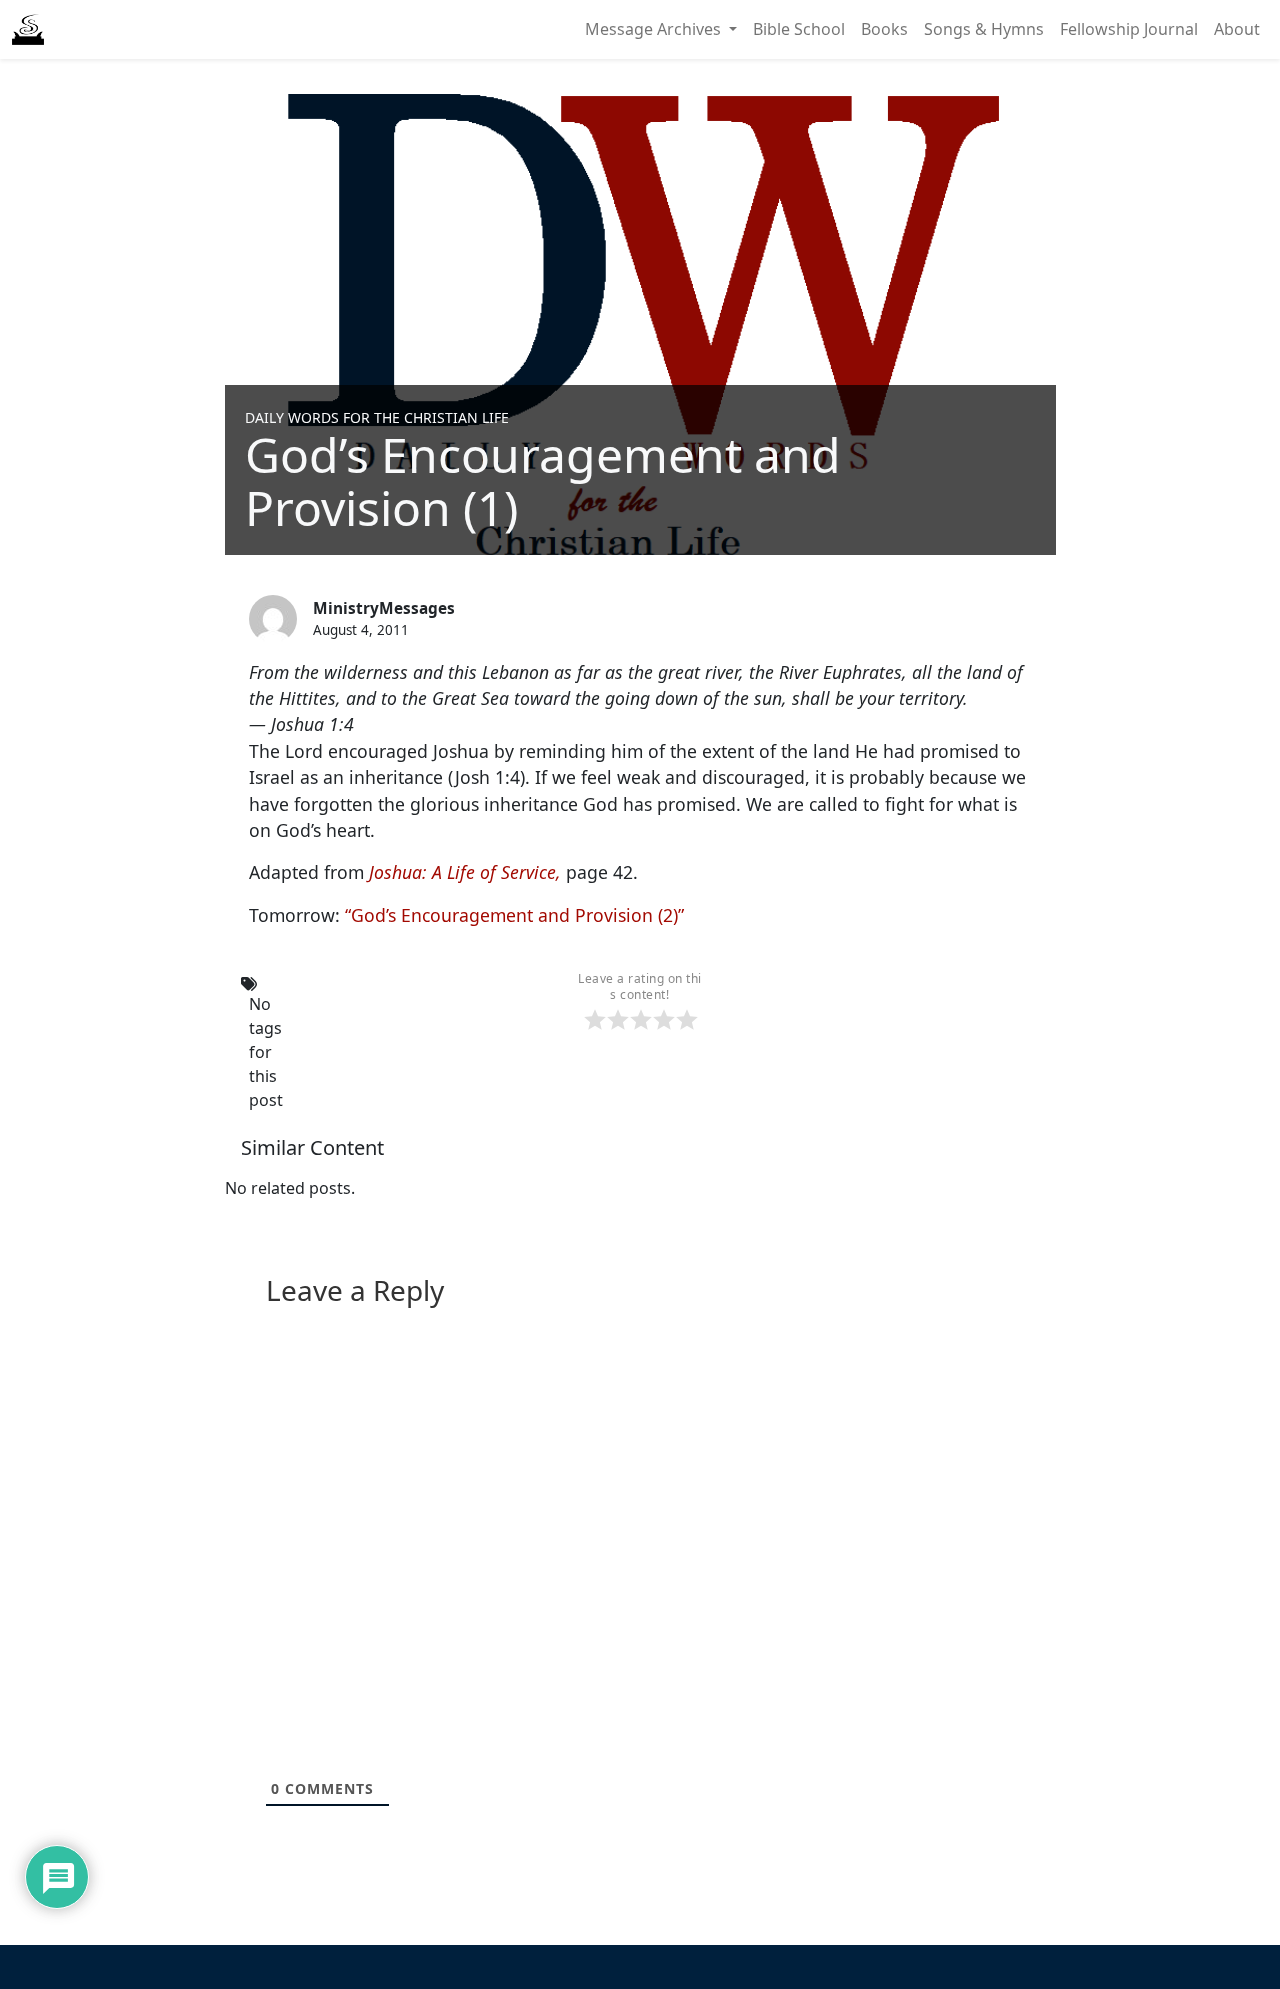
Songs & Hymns (984, 29)
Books (884, 29)
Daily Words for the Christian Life (377, 417)
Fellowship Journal (1129, 29)
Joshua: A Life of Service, (465, 872)
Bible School (799, 29)
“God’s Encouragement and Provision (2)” (514, 915)
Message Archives (655, 29)
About (1237, 29)
